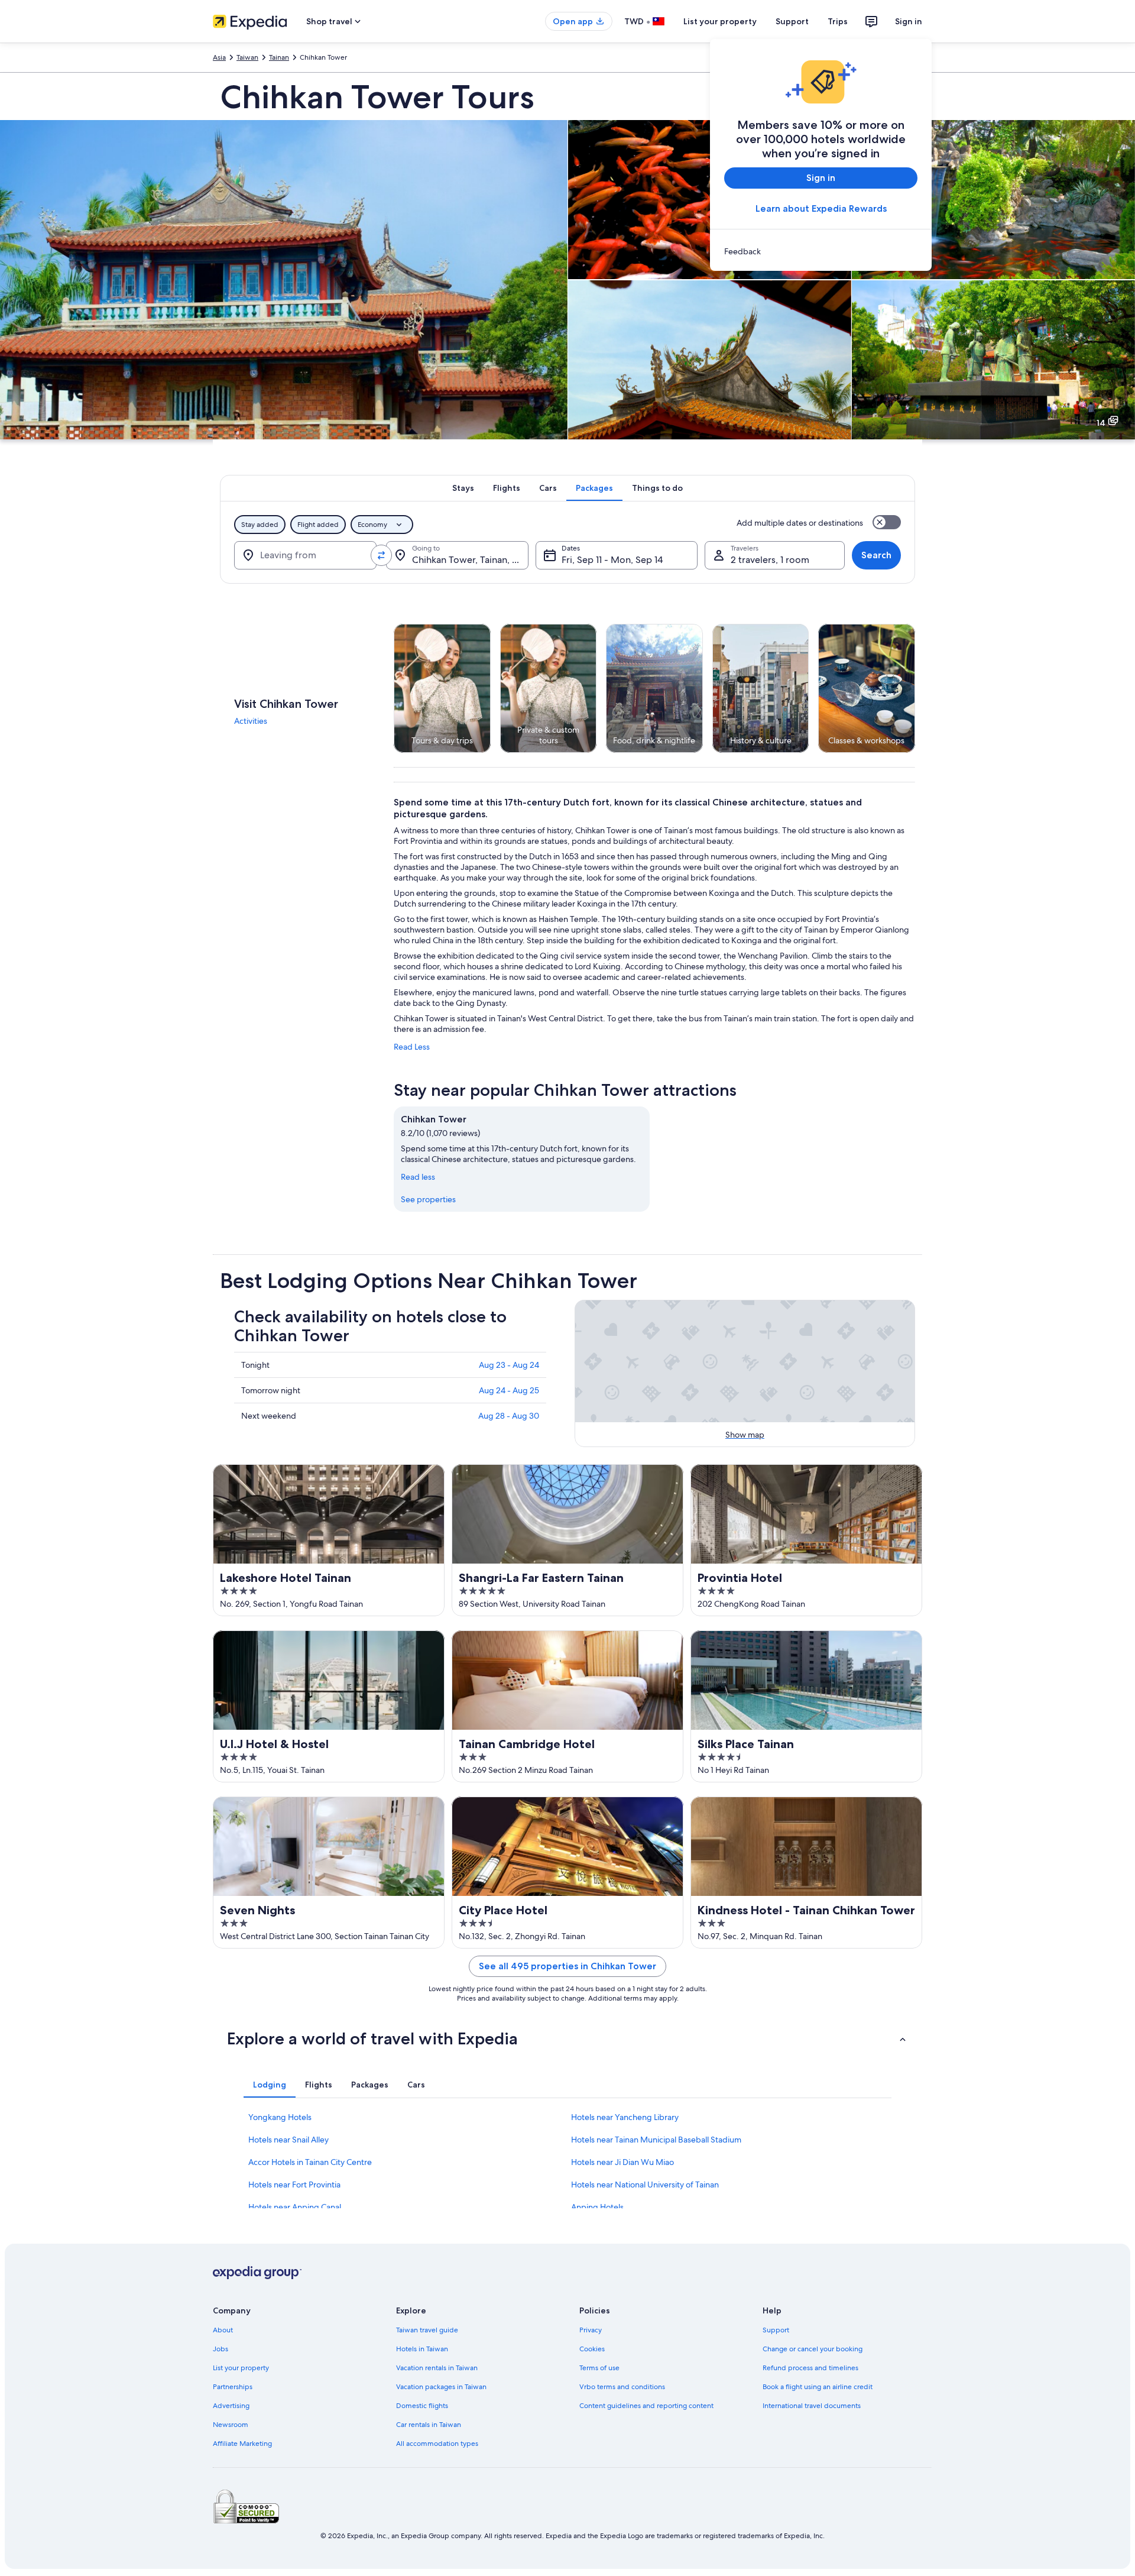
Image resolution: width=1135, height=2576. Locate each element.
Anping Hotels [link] (597, 2207)
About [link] (223, 2330)
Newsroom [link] (231, 2425)
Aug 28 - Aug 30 (509, 1416)
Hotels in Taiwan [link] (422, 2349)
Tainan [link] (279, 57)
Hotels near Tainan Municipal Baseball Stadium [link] (656, 2140)
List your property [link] (241, 2368)
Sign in (909, 21)
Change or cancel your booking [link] (813, 2349)
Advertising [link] (231, 2406)
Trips (838, 21)
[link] (821, 251)
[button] (567, 2038)
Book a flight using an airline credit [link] (818, 2387)
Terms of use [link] (599, 2368)
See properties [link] (428, 1199)
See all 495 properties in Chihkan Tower (567, 1966)
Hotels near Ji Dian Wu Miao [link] (622, 2162)
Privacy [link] (591, 2330)
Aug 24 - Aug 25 (509, 1390)
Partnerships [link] (233, 2387)
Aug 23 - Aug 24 (509, 1365)
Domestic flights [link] (422, 2406)
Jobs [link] (220, 2349)
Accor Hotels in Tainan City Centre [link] (310, 2162)
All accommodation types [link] (437, 2444)
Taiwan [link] (247, 57)
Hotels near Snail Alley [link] (288, 2140)
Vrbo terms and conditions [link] (622, 2387)
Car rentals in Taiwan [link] (429, 2425)
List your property (720, 21)
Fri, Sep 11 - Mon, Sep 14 (612, 560)
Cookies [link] (592, 2349)
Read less (418, 1177)
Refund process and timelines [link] (810, 2368)
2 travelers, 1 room (770, 560)
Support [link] (776, 2330)
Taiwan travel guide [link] (427, 2330)
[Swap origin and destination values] (381, 555)
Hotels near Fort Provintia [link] (294, 2185)
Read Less (412, 1047)
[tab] (463, 488)
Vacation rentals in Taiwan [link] (437, 2368)
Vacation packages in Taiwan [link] (441, 2387)
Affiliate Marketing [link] (242, 2444)
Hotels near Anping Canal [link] (295, 2207)
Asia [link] (219, 57)
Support (792, 21)
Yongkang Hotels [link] (280, 2117)
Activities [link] (251, 721)
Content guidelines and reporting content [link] (646, 2406)
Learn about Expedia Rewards (821, 208)
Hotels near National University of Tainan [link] (645, 2185)
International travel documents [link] (812, 2406)
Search (876, 555)
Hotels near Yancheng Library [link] (625, 2117)
